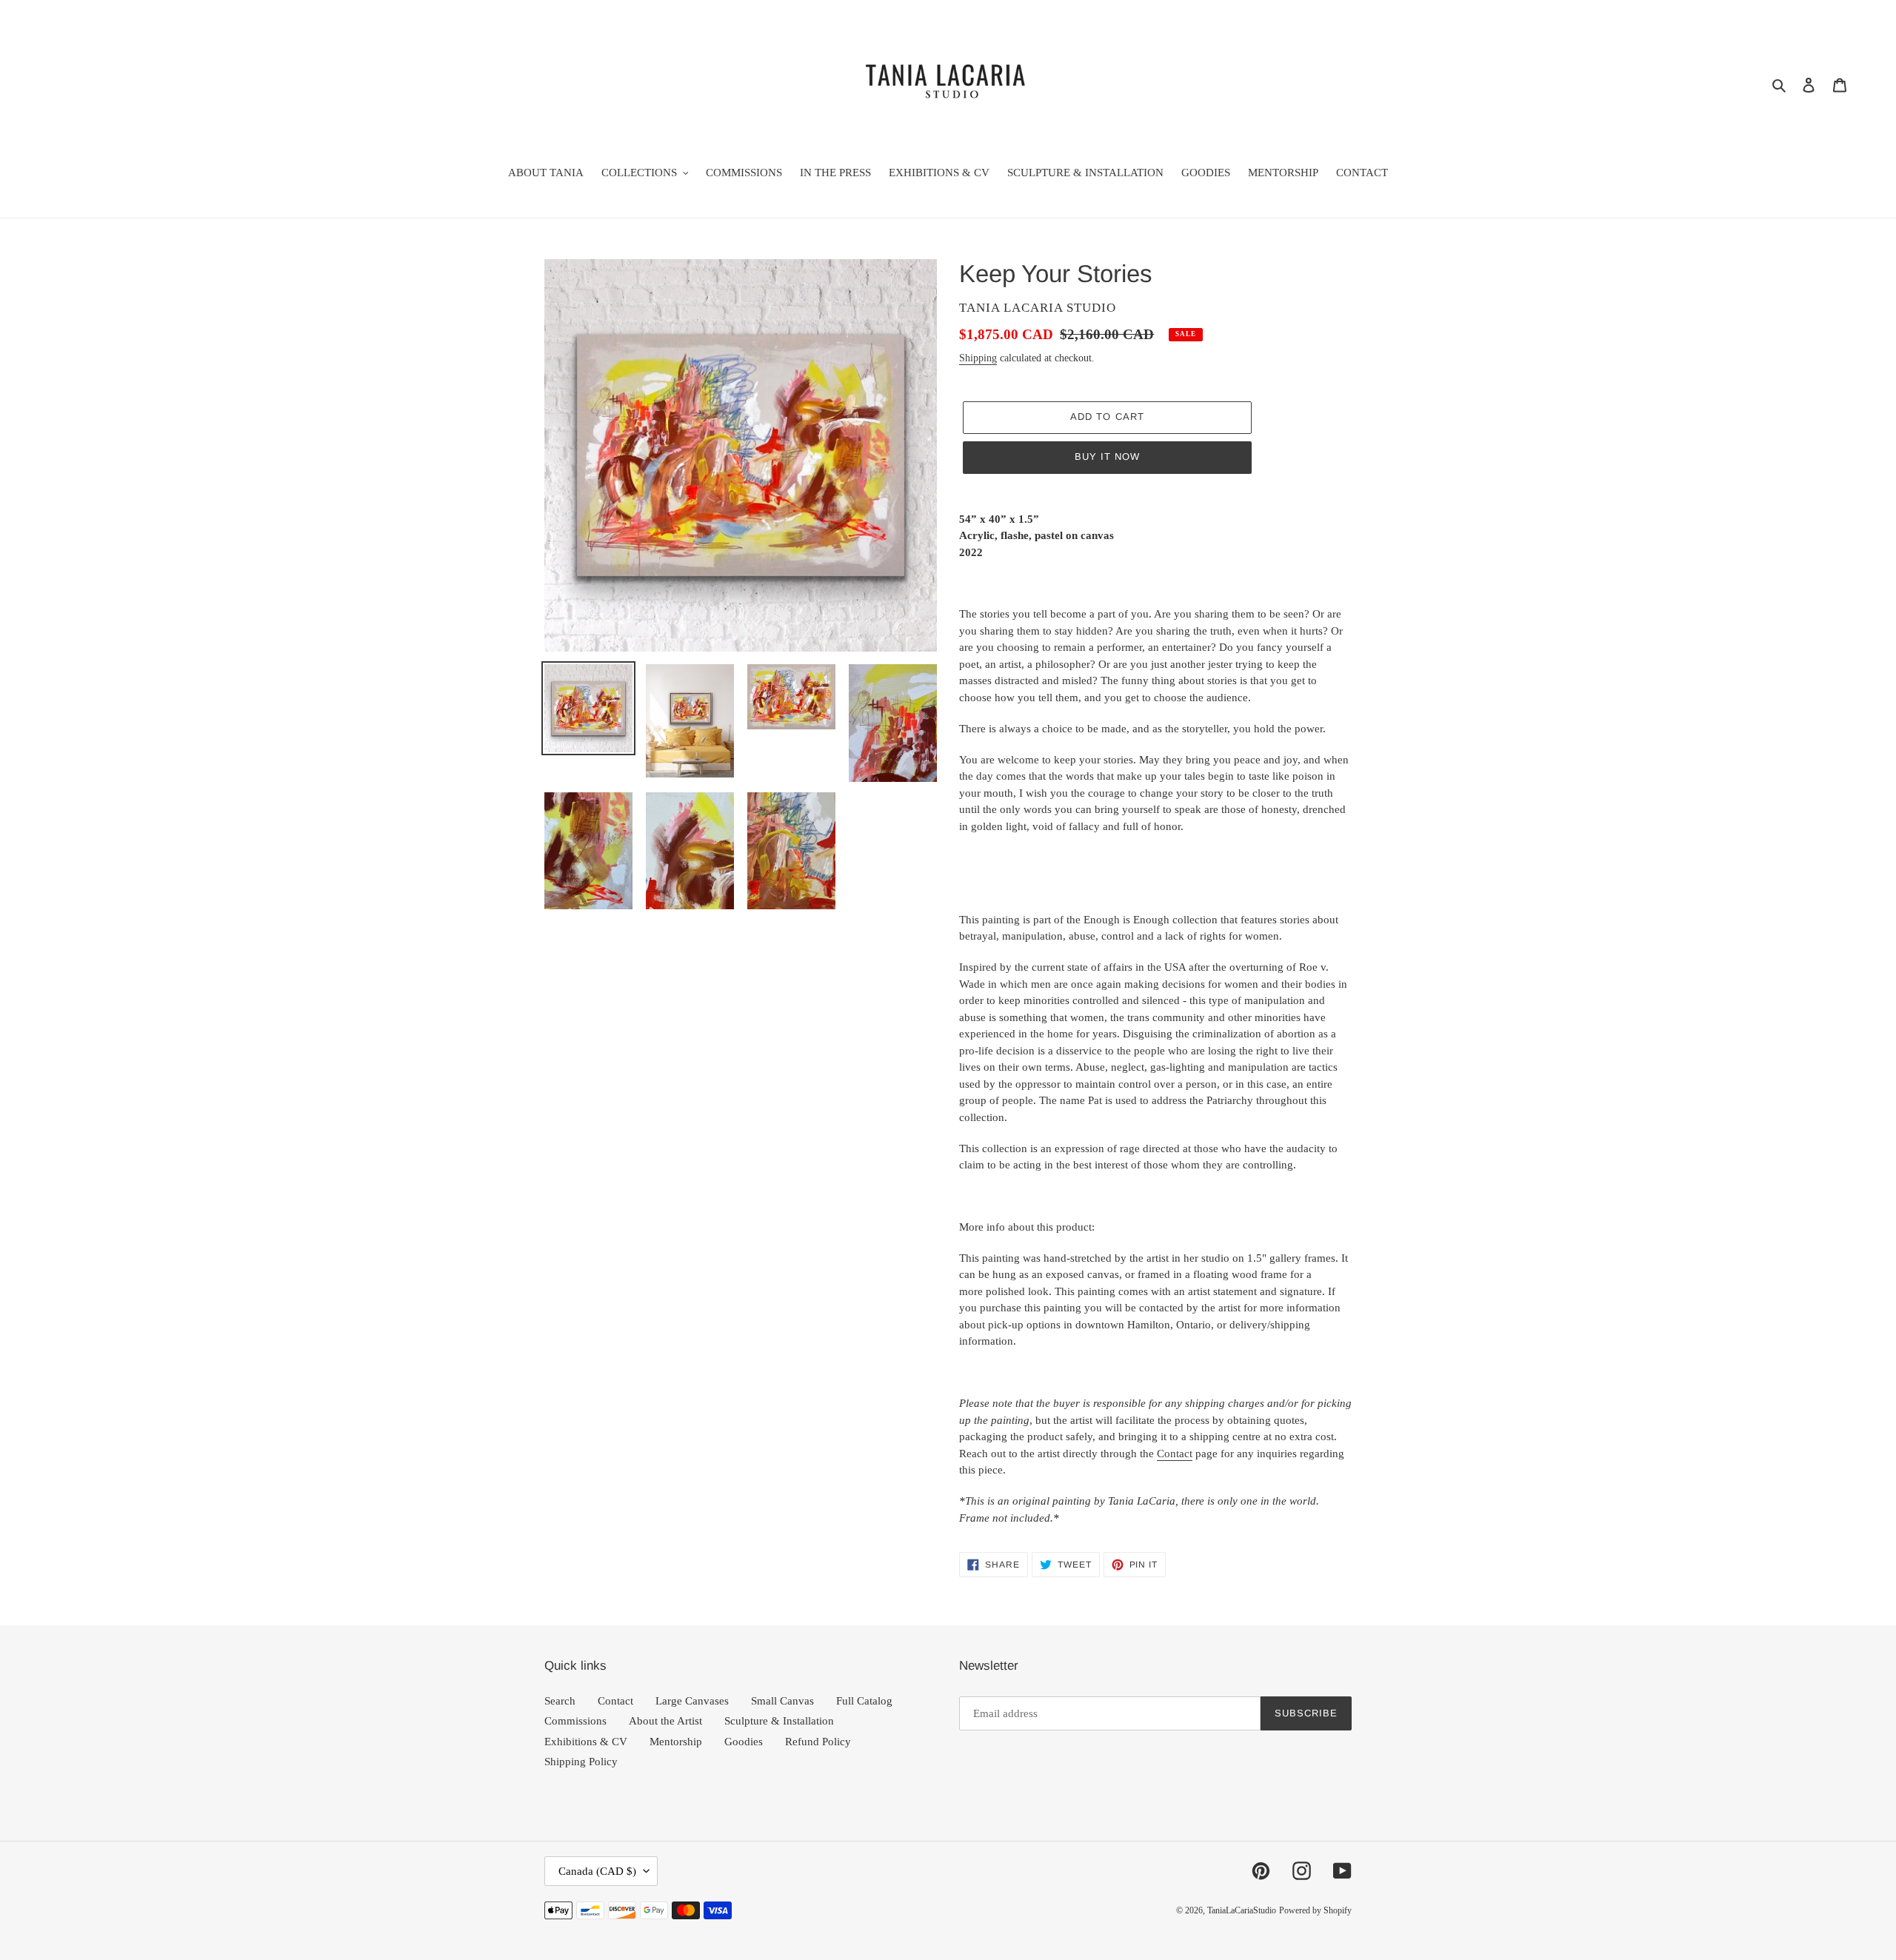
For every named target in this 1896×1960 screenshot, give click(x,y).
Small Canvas (782, 1701)
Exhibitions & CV (586, 1742)
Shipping (978, 358)
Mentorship (676, 1742)
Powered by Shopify (1315, 1910)
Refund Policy (818, 1742)
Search (560, 1701)
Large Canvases (692, 1701)
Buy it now (1107, 456)
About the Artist (665, 1721)
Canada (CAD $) (597, 1871)
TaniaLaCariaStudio (1242, 1910)
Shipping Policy (581, 1762)
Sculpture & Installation (779, 1721)
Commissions (575, 1721)
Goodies (744, 1742)
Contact (1175, 1454)
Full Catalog (864, 1701)
